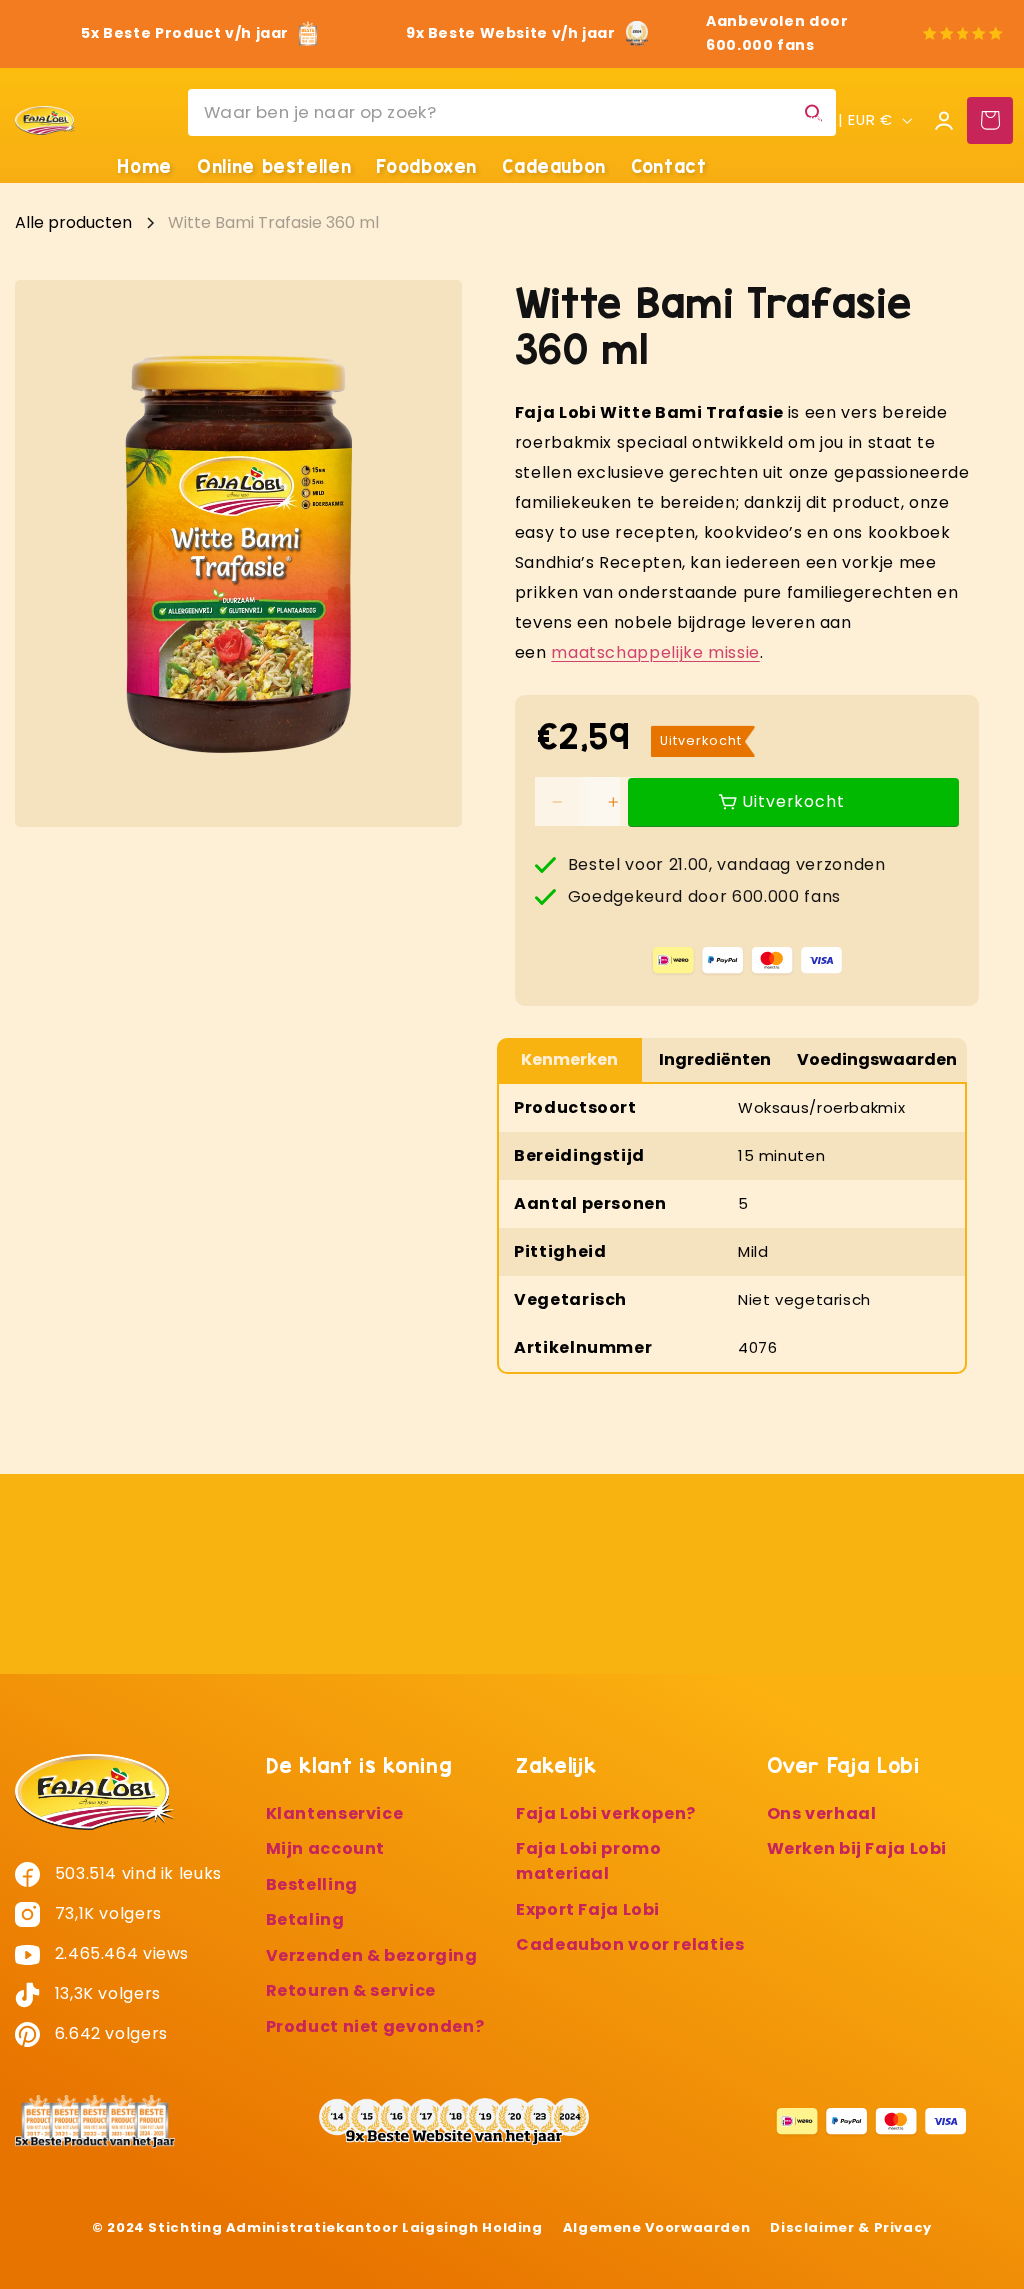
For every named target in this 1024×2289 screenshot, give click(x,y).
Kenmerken (569, 1059)
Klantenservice (335, 1813)
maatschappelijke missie (655, 652)
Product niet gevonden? (375, 2026)
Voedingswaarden (877, 1059)
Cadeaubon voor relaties (630, 1944)
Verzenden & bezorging (372, 1955)
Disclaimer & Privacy (851, 2227)
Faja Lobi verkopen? (606, 1813)
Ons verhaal (822, 1813)
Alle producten (73, 222)
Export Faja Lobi (588, 1909)
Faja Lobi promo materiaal (588, 1861)
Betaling (305, 1919)
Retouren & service (351, 1990)
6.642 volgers (109, 2033)
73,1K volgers (106, 1913)
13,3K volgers (105, 1993)
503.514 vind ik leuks (136, 1873)
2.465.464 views (119, 1953)
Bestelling (312, 1884)
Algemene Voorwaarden (657, 2227)
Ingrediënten (715, 1059)
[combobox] (512, 112)
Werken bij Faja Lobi (857, 1848)
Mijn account (326, 1848)
